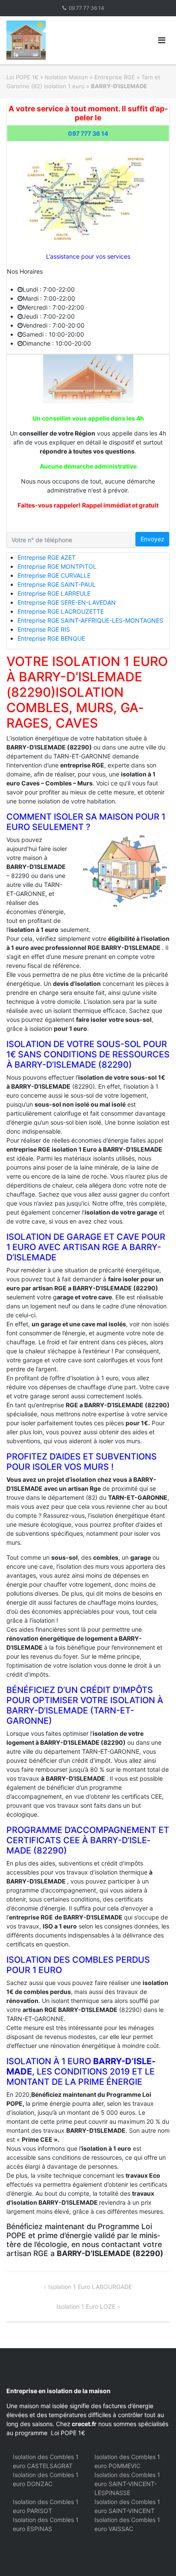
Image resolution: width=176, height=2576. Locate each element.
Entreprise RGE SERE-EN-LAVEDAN (67, 602)
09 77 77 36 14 (87, 8)
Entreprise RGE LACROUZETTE (61, 611)
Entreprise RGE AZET (47, 557)
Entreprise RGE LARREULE (54, 593)
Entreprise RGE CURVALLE (54, 575)
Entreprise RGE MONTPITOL (57, 566)
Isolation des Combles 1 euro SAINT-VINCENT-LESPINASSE (127, 2484)
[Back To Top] (155, 2555)
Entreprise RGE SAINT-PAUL (57, 584)
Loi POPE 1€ (22, 77)
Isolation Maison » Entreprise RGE (90, 77)
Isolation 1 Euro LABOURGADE (90, 2287)
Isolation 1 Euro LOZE (86, 2306)
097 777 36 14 (88, 133)
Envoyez (153, 539)
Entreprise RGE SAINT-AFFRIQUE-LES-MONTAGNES (90, 620)
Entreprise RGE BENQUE (51, 638)
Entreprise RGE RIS (44, 629)
